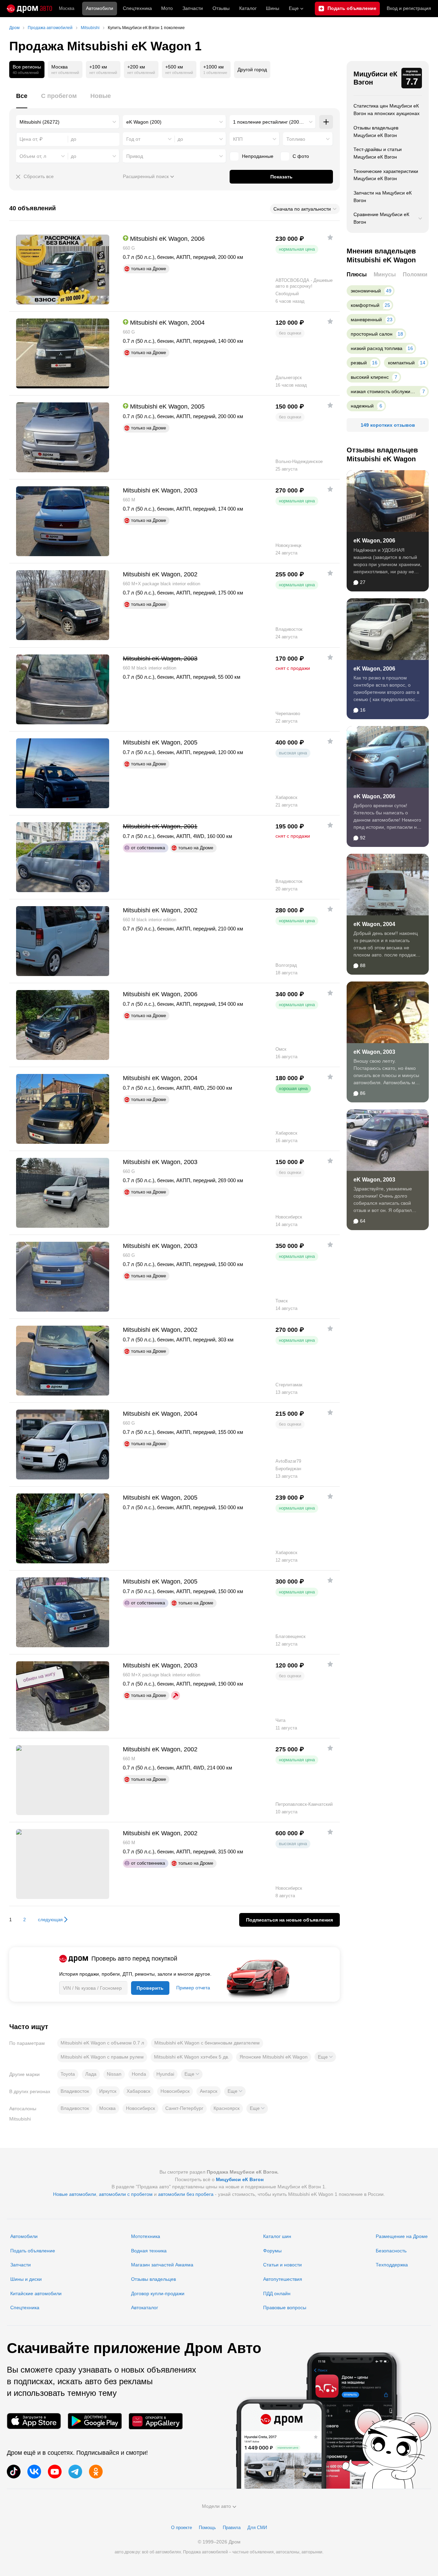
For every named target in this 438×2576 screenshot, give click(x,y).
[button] (325, 2057)
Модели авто (216, 2506)
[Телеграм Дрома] (75, 2472)
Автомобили (100, 8)
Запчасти (193, 8)
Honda (139, 2074)
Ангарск (209, 2091)
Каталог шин (277, 2236)
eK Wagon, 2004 (374, 924)
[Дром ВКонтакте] (34, 2472)
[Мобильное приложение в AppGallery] (156, 2421)
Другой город (252, 70)
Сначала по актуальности (302, 209)
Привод (135, 156)
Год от (133, 139)
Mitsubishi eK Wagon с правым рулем (102, 2057)
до (180, 139)
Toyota (68, 2074)
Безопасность (391, 2251)
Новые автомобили (75, 2194)
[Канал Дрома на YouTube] (55, 2472)
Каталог (248, 8)
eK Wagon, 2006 (374, 541)
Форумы (272, 2251)
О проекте (182, 2528)
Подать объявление (33, 2251)
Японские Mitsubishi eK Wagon (274, 2057)
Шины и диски (26, 2279)
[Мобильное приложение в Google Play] (95, 2421)
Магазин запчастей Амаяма (162, 2265)
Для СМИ (257, 2528)
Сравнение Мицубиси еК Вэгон (381, 218)
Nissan (114, 2074)
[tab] (22, 100)
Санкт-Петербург (184, 2108)
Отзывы (221, 8)
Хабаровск (138, 2091)
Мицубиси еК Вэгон (375, 78)
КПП (238, 139)
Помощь (207, 2528)
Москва (67, 8)
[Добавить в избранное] (330, 237)
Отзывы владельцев (153, 2279)
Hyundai (165, 2074)
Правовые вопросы (285, 2308)
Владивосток (75, 2091)
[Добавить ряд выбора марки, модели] (326, 122)
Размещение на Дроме (402, 2236)
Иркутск (108, 2091)
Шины (273, 8)
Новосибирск (175, 2091)
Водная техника (149, 2251)
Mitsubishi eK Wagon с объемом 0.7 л (102, 2043)
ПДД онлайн (277, 2293)
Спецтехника (25, 2308)
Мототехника (146, 2236)
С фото (301, 156)
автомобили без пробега (186, 2194)
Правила (232, 2528)
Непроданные (258, 156)
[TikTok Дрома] (14, 2472)
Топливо (296, 139)
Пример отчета (193, 1988)
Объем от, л (33, 156)
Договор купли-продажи (158, 2293)
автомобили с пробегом (126, 2194)
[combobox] (68, 122)
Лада (91, 2074)
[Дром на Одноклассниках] (96, 2472)
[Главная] (29, 9)
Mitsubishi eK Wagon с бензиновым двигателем (207, 2043)
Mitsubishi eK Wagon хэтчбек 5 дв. (192, 2057)
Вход (409, 8)
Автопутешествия (283, 2279)
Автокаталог (145, 2308)
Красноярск (227, 2108)
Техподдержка (392, 2265)
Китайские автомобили (36, 2293)
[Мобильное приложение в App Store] (34, 2421)
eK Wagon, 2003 (374, 1052)
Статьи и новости (282, 2265)
